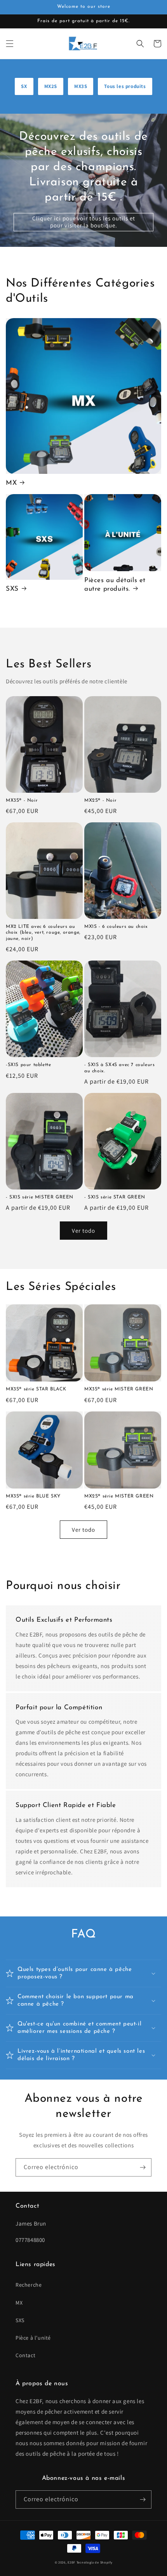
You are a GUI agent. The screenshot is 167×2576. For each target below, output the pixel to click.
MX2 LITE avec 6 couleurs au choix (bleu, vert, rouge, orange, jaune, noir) (43, 933)
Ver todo (83, 1231)
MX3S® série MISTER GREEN (119, 1389)
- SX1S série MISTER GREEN (40, 1197)
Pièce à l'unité (33, 2338)
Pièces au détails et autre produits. (115, 585)
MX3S (81, 86)
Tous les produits (125, 86)
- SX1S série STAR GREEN (115, 1197)
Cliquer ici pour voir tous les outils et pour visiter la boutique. (84, 222)
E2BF (71, 2562)
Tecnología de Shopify (95, 2562)
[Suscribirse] (143, 2167)
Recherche (29, 2285)
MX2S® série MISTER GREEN (119, 1496)
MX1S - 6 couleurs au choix (116, 927)
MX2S (51, 86)
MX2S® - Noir (100, 801)
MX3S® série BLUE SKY (33, 1496)
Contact (25, 2355)
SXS (12, 589)
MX (11, 483)
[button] (10, 44)
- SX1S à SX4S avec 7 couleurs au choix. (119, 1068)
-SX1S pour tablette (28, 1065)
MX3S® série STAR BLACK (36, 1389)
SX (24, 86)
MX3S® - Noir (22, 801)
